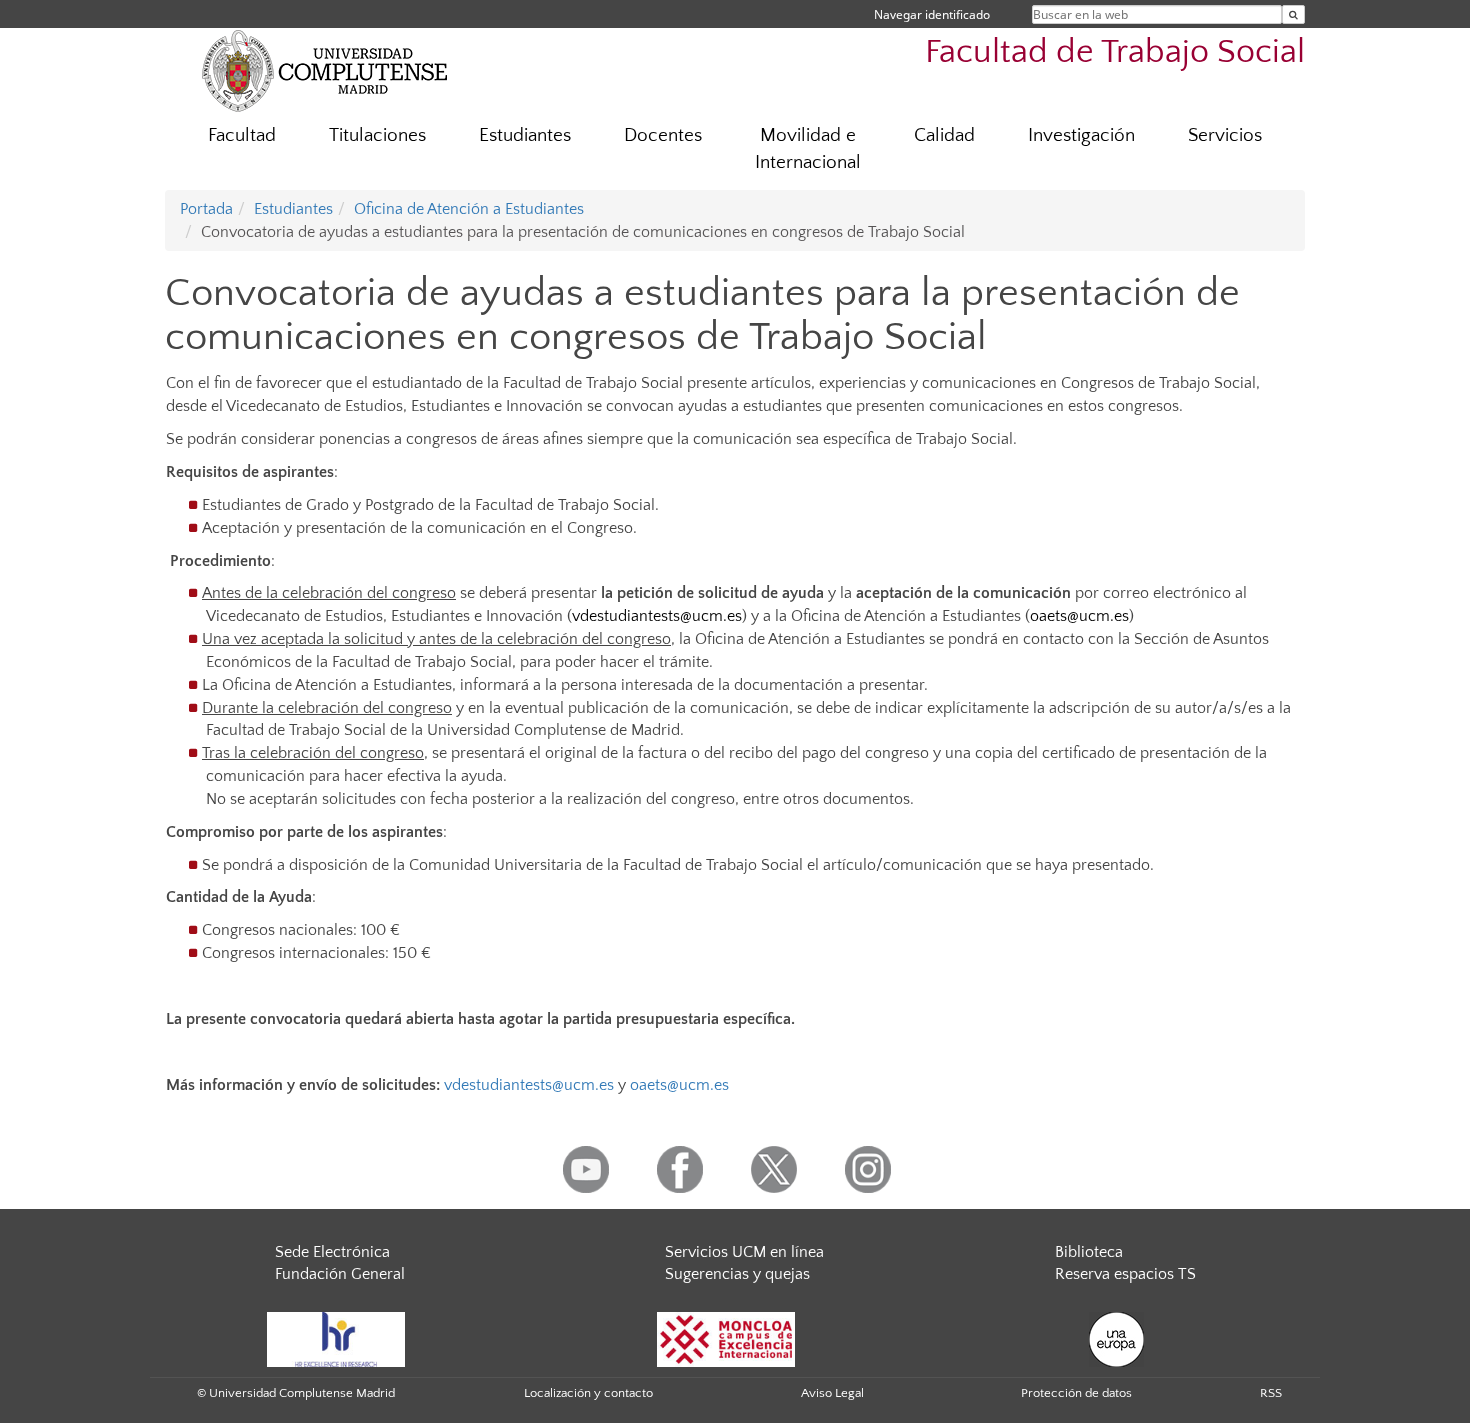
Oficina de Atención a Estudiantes (469, 209)
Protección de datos (1076, 1393)
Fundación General (340, 1274)
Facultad (242, 135)
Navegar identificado (932, 14)
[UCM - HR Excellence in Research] (336, 1338)
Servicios (1225, 135)
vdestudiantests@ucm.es (657, 616)
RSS (1271, 1393)
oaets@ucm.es (1079, 616)
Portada (206, 209)
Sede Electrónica (332, 1252)
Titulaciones (377, 135)
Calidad (944, 135)
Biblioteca (1089, 1252)
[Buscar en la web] (1293, 14)
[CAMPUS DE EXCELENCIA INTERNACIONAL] (726, 1338)
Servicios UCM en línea (744, 1252)
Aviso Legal (832, 1393)
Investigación (1081, 135)
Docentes (663, 135)
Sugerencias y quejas (737, 1274)
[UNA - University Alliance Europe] (1116, 1338)
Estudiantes (525, 135)
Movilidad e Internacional (808, 149)
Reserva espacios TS (1125, 1274)
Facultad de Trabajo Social (1115, 52)
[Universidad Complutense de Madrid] (325, 70)
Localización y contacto (588, 1393)
